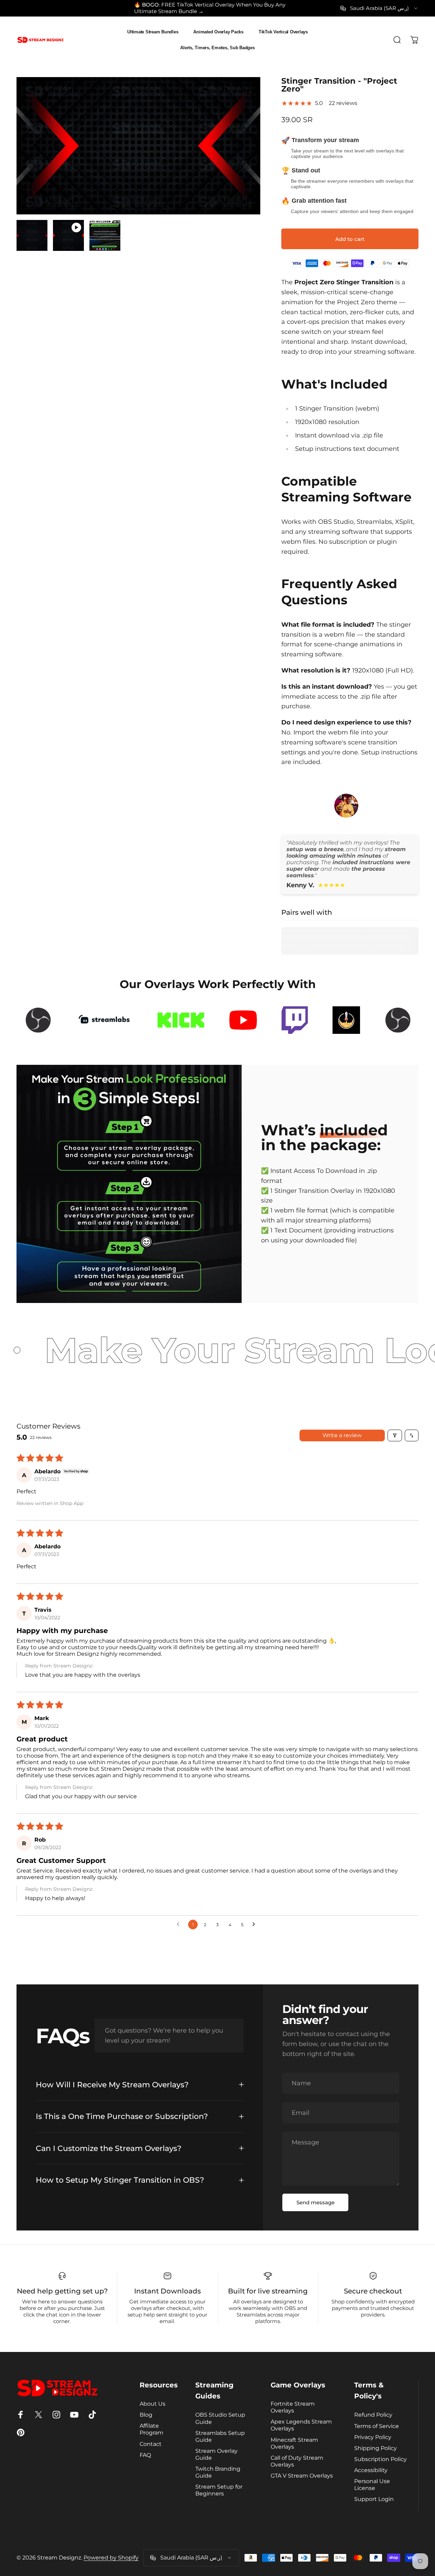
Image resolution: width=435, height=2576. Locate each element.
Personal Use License (372, 2484)
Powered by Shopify (111, 2558)
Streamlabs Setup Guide (220, 2436)
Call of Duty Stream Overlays (297, 2461)
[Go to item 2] (68, 235)
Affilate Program (151, 2429)
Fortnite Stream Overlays (293, 2407)
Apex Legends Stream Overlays (301, 2425)
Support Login (374, 2499)
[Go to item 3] (105, 235)
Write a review (342, 1435)
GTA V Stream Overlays (302, 2476)
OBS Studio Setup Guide (220, 2418)
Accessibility (371, 2470)
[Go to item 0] (32, 235)
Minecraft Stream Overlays (294, 2443)
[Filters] (395, 1435)
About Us (153, 2404)
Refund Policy (373, 2415)
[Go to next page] (255, 1925)
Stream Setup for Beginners (219, 2490)
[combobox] (379, 8)
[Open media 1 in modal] (138, 146)
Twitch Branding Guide (218, 2472)
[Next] (242, 157)
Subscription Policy (380, 2459)
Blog (146, 2415)
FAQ (145, 2455)
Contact (151, 2444)
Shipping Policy (376, 2448)
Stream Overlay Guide (216, 2454)
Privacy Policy (373, 2437)
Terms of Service (377, 2426)
